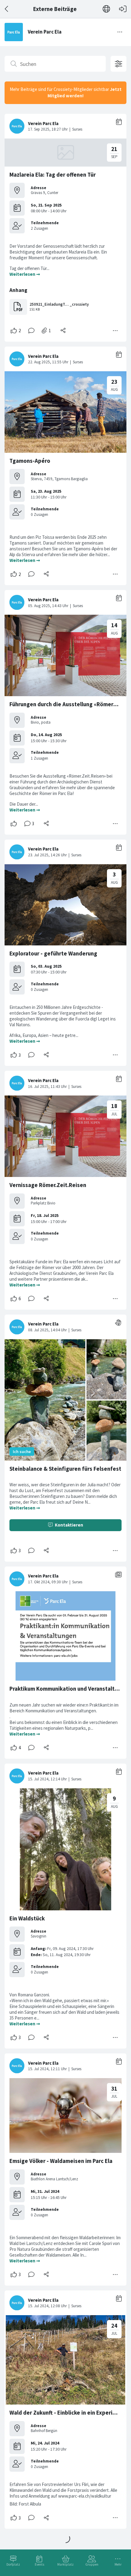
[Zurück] (7, 9)
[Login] (123, 9)
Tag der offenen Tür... (30, 268)
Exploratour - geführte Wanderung (53, 953)
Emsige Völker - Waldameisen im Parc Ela (61, 2161)
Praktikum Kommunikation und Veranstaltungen (70, 1689)
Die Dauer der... (24, 804)
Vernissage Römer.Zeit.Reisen (48, 1185)
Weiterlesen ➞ (25, 274)
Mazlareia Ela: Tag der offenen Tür (53, 175)
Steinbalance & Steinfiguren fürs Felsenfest (65, 1469)
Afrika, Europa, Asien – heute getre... (44, 1035)
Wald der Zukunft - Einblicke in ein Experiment (68, 2413)
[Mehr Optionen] (115, 331)
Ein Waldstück (27, 1918)
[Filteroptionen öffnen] (119, 64)
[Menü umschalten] (120, 32)
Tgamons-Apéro (30, 461)
